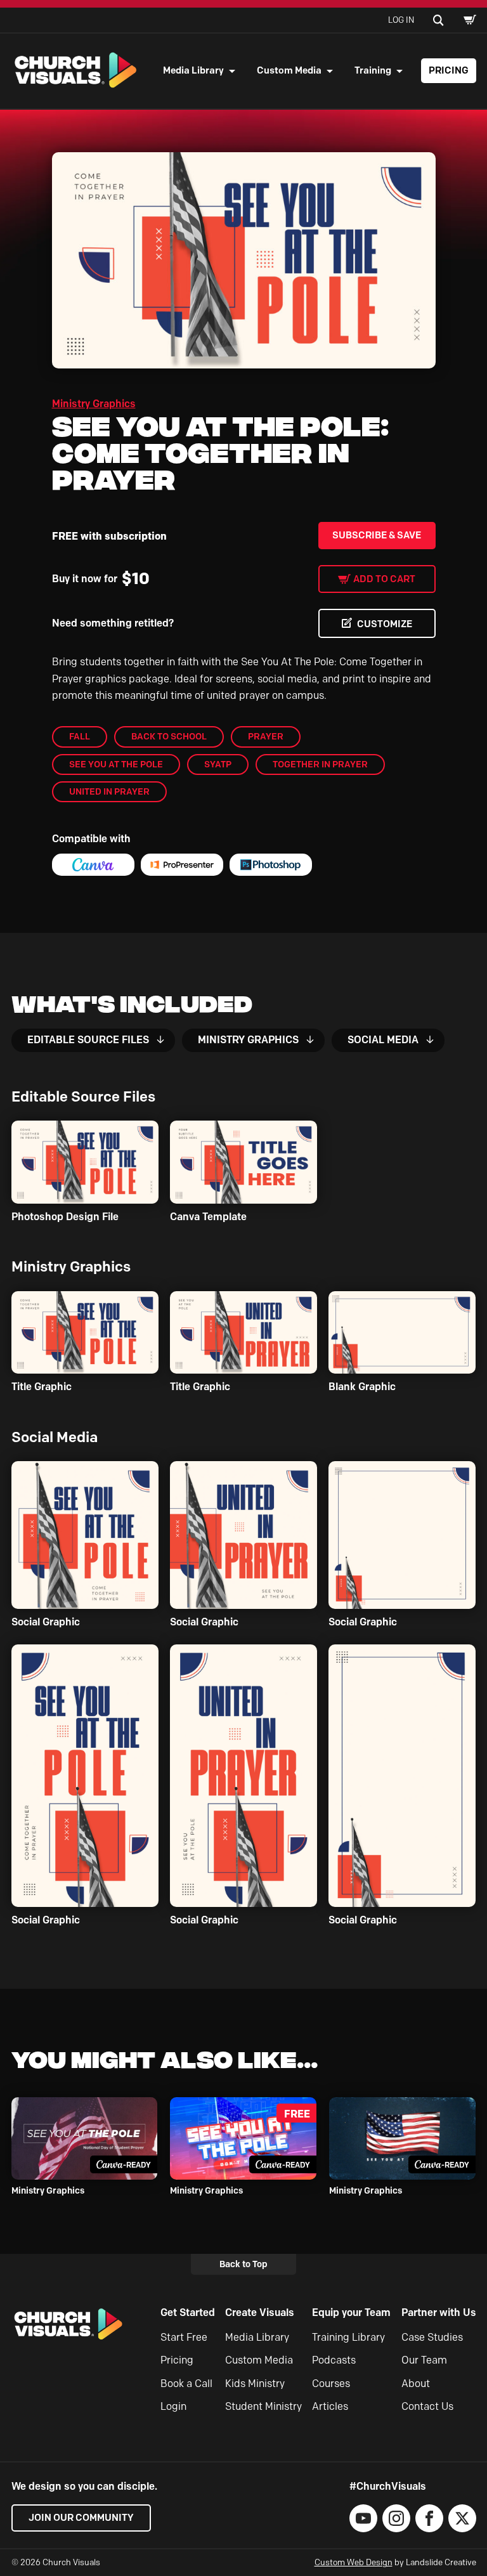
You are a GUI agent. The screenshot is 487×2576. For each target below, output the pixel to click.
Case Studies (432, 2337)
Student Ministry (263, 2406)
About (416, 2384)
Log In (401, 20)
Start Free (184, 2337)
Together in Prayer (320, 764)
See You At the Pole (116, 764)
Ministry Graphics (94, 404)
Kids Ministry (255, 2384)
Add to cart (384, 579)
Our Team (424, 2360)
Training (373, 70)
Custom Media (289, 70)
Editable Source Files (88, 1040)
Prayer (266, 736)
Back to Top (243, 2264)
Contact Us (427, 2406)
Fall (80, 736)
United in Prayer (109, 791)
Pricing (449, 70)
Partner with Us (439, 2313)
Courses (331, 2384)
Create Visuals (260, 2313)
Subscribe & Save (377, 535)
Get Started (188, 2313)
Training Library (348, 2337)
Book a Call (186, 2384)
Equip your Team (351, 2313)
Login (173, 2406)
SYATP (218, 764)
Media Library (193, 70)
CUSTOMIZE (385, 624)
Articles (330, 2406)
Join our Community (81, 2518)
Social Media (383, 1040)
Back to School (169, 736)
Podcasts (334, 2360)
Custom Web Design (354, 2562)
